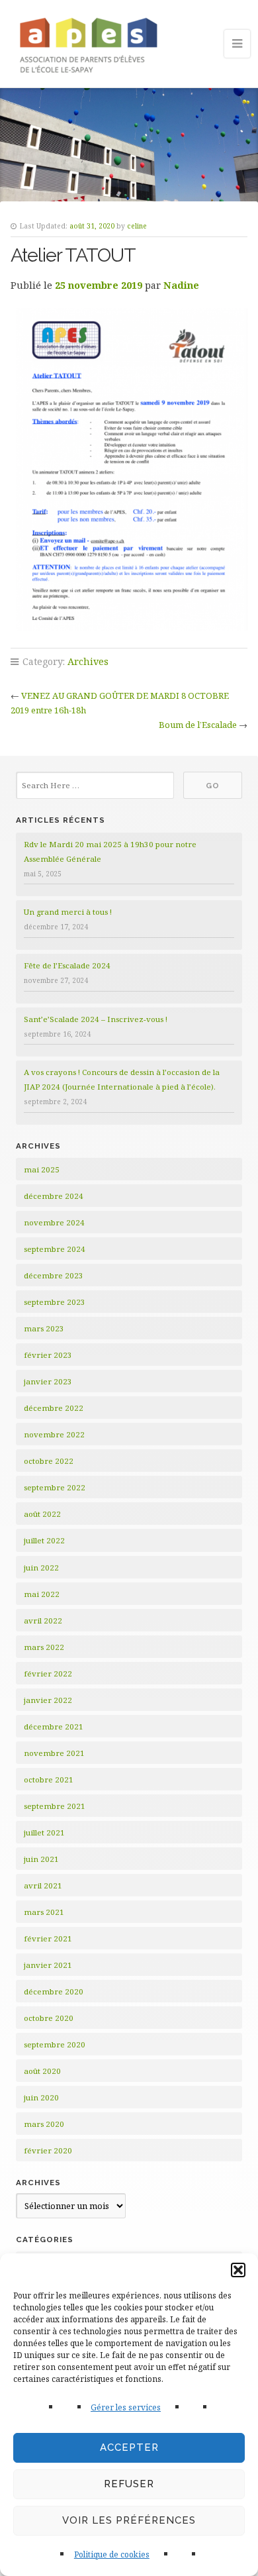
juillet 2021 (44, 1832)
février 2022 (48, 1674)
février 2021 (48, 1938)
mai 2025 (42, 1169)
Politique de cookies (112, 2554)
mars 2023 (44, 1328)
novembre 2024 (54, 1222)
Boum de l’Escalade (198, 725)
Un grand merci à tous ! (68, 912)
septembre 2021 (55, 1806)
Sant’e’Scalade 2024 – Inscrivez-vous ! (96, 1019)
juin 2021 (41, 1859)
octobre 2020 (49, 2018)
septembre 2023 (55, 1302)
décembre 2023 (54, 1275)
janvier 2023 (48, 1381)
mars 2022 (44, 1647)
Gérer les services (126, 2407)
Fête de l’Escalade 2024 (67, 965)
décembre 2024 (54, 1196)
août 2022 (42, 1514)
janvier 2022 (48, 1700)
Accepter (129, 2447)
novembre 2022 (54, 1434)
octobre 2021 (49, 1779)
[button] (238, 2270)
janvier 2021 (48, 1965)
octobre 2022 (49, 1461)
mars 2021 (44, 1912)
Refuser (129, 2484)
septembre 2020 (55, 2044)
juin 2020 (41, 2097)
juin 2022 (41, 1568)
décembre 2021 (54, 1726)
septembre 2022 (55, 1487)
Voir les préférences (129, 2520)
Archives (88, 661)
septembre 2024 (55, 1249)
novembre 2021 (54, 1753)
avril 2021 (43, 1885)
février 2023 (48, 1355)
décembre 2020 (54, 1991)
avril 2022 (43, 1621)
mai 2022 (42, 1594)
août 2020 (42, 2071)
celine (137, 226)
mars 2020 (44, 2124)
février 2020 (48, 2150)
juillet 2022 (44, 1540)
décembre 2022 (54, 1408)
